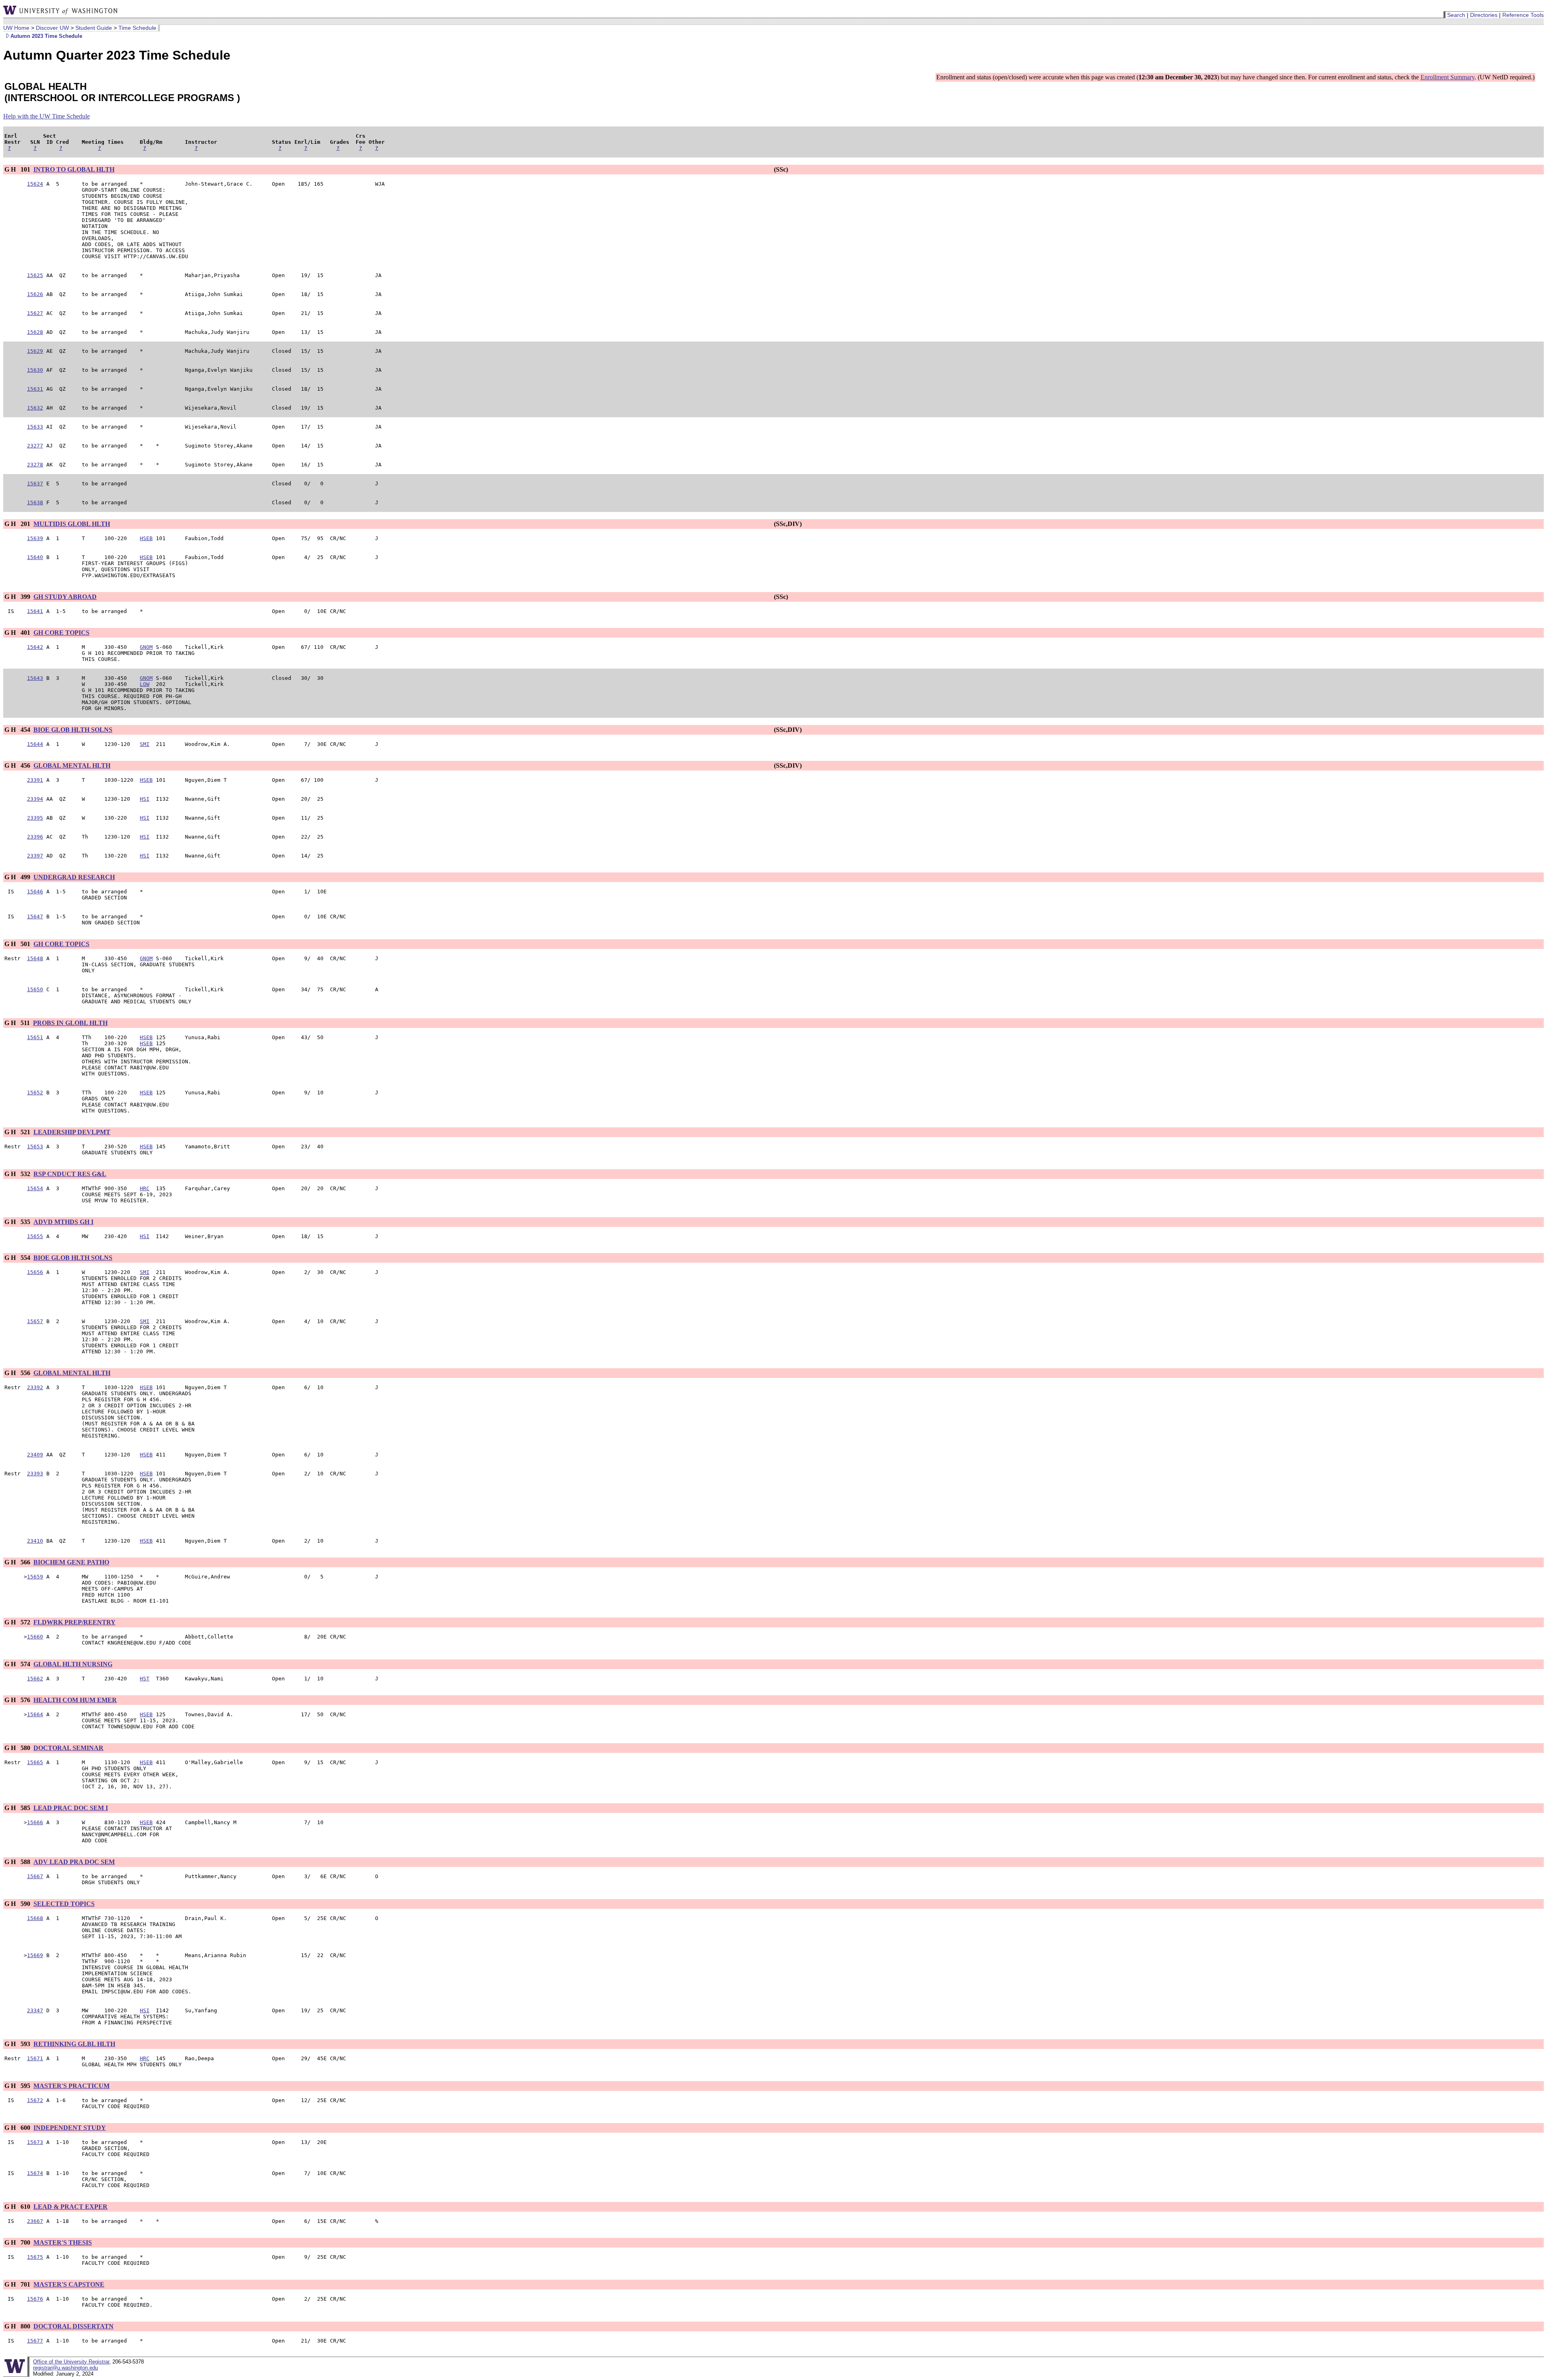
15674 (35, 2173)
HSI (145, 799)
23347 (35, 2010)
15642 (35, 647)
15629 (35, 351)
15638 (35, 502)
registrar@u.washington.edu (65, 2368)
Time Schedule (137, 28)
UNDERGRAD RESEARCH (74, 877)
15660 (35, 1637)
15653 (35, 1147)
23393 (35, 1474)
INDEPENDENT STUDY (70, 2128)
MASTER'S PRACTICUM (72, 2086)
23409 (35, 1455)
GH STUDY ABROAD (65, 597)
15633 (35, 427)
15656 (35, 1272)
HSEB (146, 538)
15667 (35, 1876)
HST (145, 1679)
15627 (35, 313)
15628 (35, 332)
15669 (35, 1955)
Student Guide (94, 28)
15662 (35, 1679)
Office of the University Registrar (71, 2362)
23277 (35, 446)
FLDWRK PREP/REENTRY (75, 1622)
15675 (35, 2257)
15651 (35, 1037)
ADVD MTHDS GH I (63, 1222)
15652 (35, 1093)
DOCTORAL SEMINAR (68, 1748)
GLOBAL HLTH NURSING (73, 1664)
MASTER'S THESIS (63, 2242)
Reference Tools (1523, 15)
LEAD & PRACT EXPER (71, 2207)
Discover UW (52, 28)
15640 (35, 557)
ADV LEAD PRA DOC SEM (74, 1862)
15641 (35, 611)
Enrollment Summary (1447, 77)
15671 (35, 2058)
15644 (35, 744)
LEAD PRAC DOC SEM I (71, 1808)
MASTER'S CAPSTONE (69, 2284)
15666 (35, 1822)
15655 (35, 1236)
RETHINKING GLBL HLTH (74, 2044)
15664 (35, 1714)
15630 (35, 370)
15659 (35, 1577)
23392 (35, 1387)
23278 (35, 465)
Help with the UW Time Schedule (47, 116)
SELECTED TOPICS (64, 1904)
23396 (35, 837)
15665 (35, 1762)
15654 (35, 1188)
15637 (35, 484)
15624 (35, 184)
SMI (145, 744)
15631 (35, 389)
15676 (35, 2299)
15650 (35, 989)
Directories (1484, 15)
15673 (35, 2142)
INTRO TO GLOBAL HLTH (74, 169)
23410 (35, 1541)
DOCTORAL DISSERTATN (74, 2326)
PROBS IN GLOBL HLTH (70, 1023)
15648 (35, 958)
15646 (35, 892)
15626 (35, 294)
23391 (35, 780)
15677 (35, 2341)
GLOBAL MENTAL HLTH (72, 765)
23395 (35, 818)
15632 (35, 408)
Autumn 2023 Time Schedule (46, 36)
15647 (35, 917)
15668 (35, 1918)
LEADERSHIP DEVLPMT (72, 1132)
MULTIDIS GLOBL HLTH (72, 524)
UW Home (16, 28)
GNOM (146, 647)
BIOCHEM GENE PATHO (71, 1562)
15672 (35, 2100)
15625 (35, 275)
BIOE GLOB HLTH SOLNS (73, 730)
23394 (35, 799)
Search (1456, 15)
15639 (35, 538)
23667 (35, 2221)
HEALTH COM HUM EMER (75, 1700)
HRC (145, 1188)
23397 (35, 856)
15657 (35, 1321)
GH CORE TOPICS (61, 633)
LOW (145, 684)
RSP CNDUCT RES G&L (70, 1174)
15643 (35, 678)
